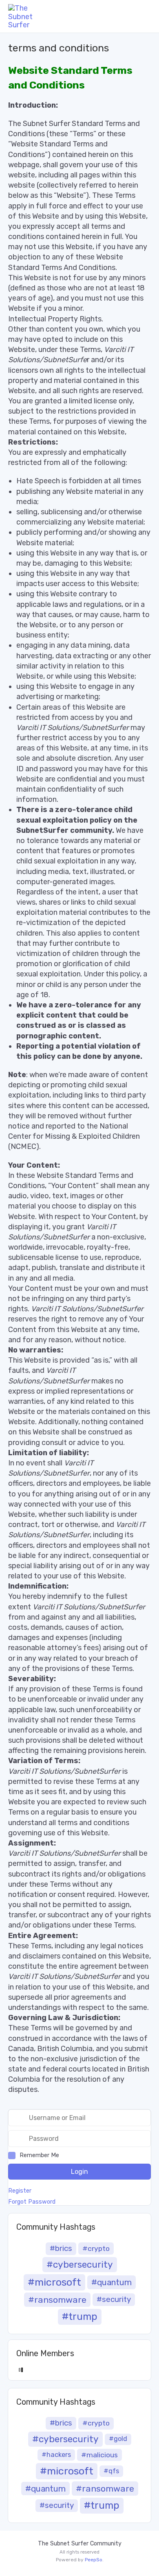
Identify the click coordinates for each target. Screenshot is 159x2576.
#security (114, 2299)
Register (20, 2191)
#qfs (111, 2471)
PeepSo (94, 2560)
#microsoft (54, 2282)
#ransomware (57, 2300)
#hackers (56, 2455)
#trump (80, 2317)
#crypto (96, 2248)
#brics (61, 2248)
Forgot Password (32, 2202)
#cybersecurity (80, 2265)
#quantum (112, 2282)
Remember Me (39, 2155)
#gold (118, 2439)
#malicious (99, 2455)
